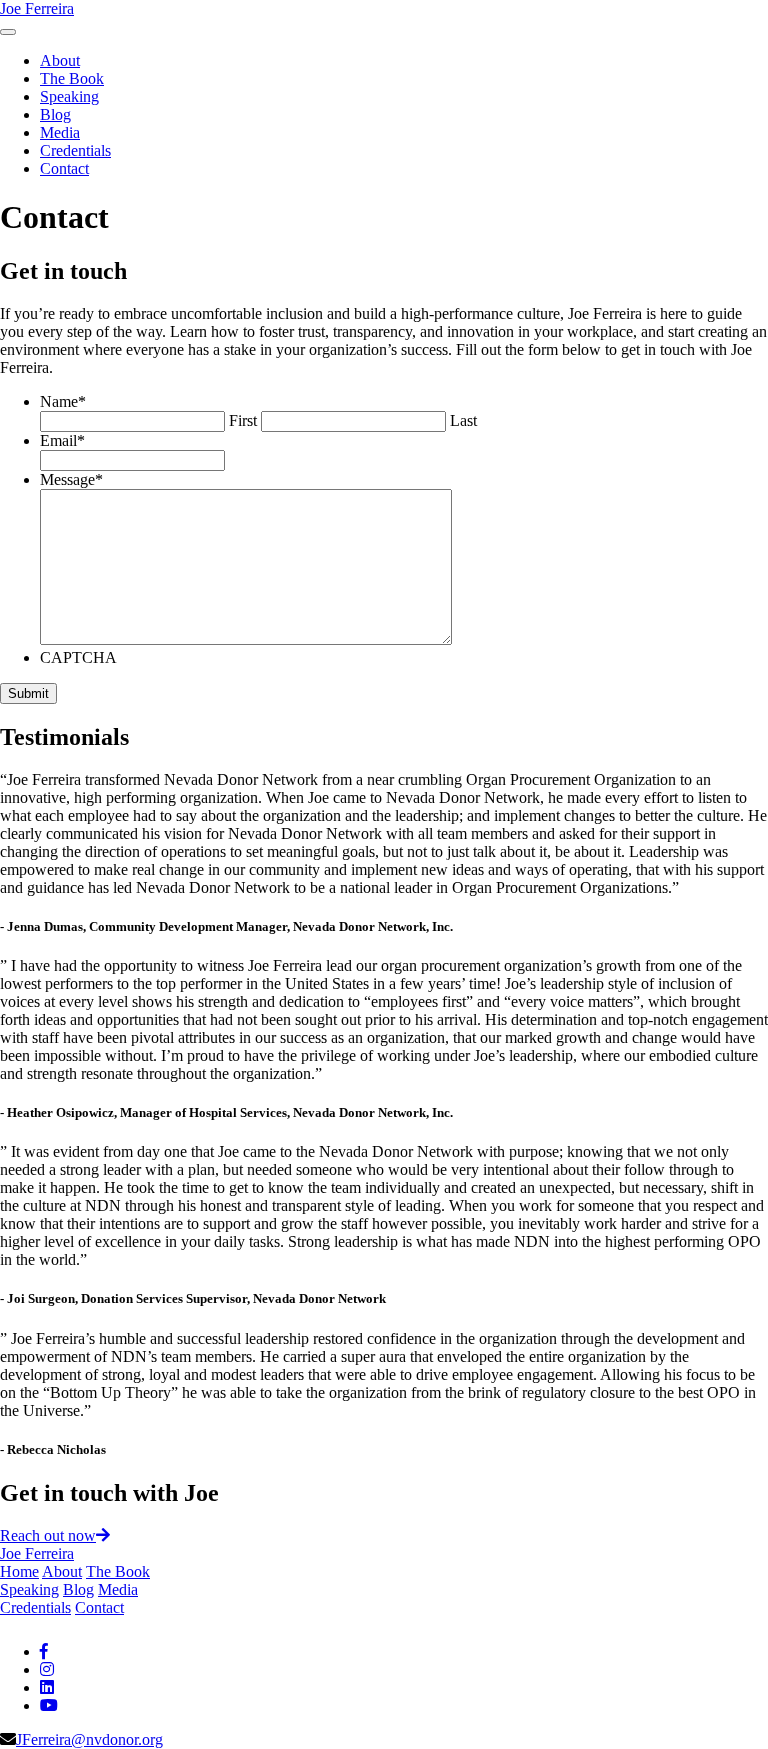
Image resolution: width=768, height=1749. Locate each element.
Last (463, 420)
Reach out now (48, 1535)
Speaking (69, 96)
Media (60, 132)
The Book (72, 78)
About (60, 60)
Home (19, 1571)
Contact (64, 168)
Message (71, 479)
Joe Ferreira (37, 8)
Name (63, 401)
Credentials (75, 150)
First (243, 420)
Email (62, 440)
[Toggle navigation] (8, 32)
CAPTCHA (78, 657)
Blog (55, 114)
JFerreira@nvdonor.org (89, 1739)
